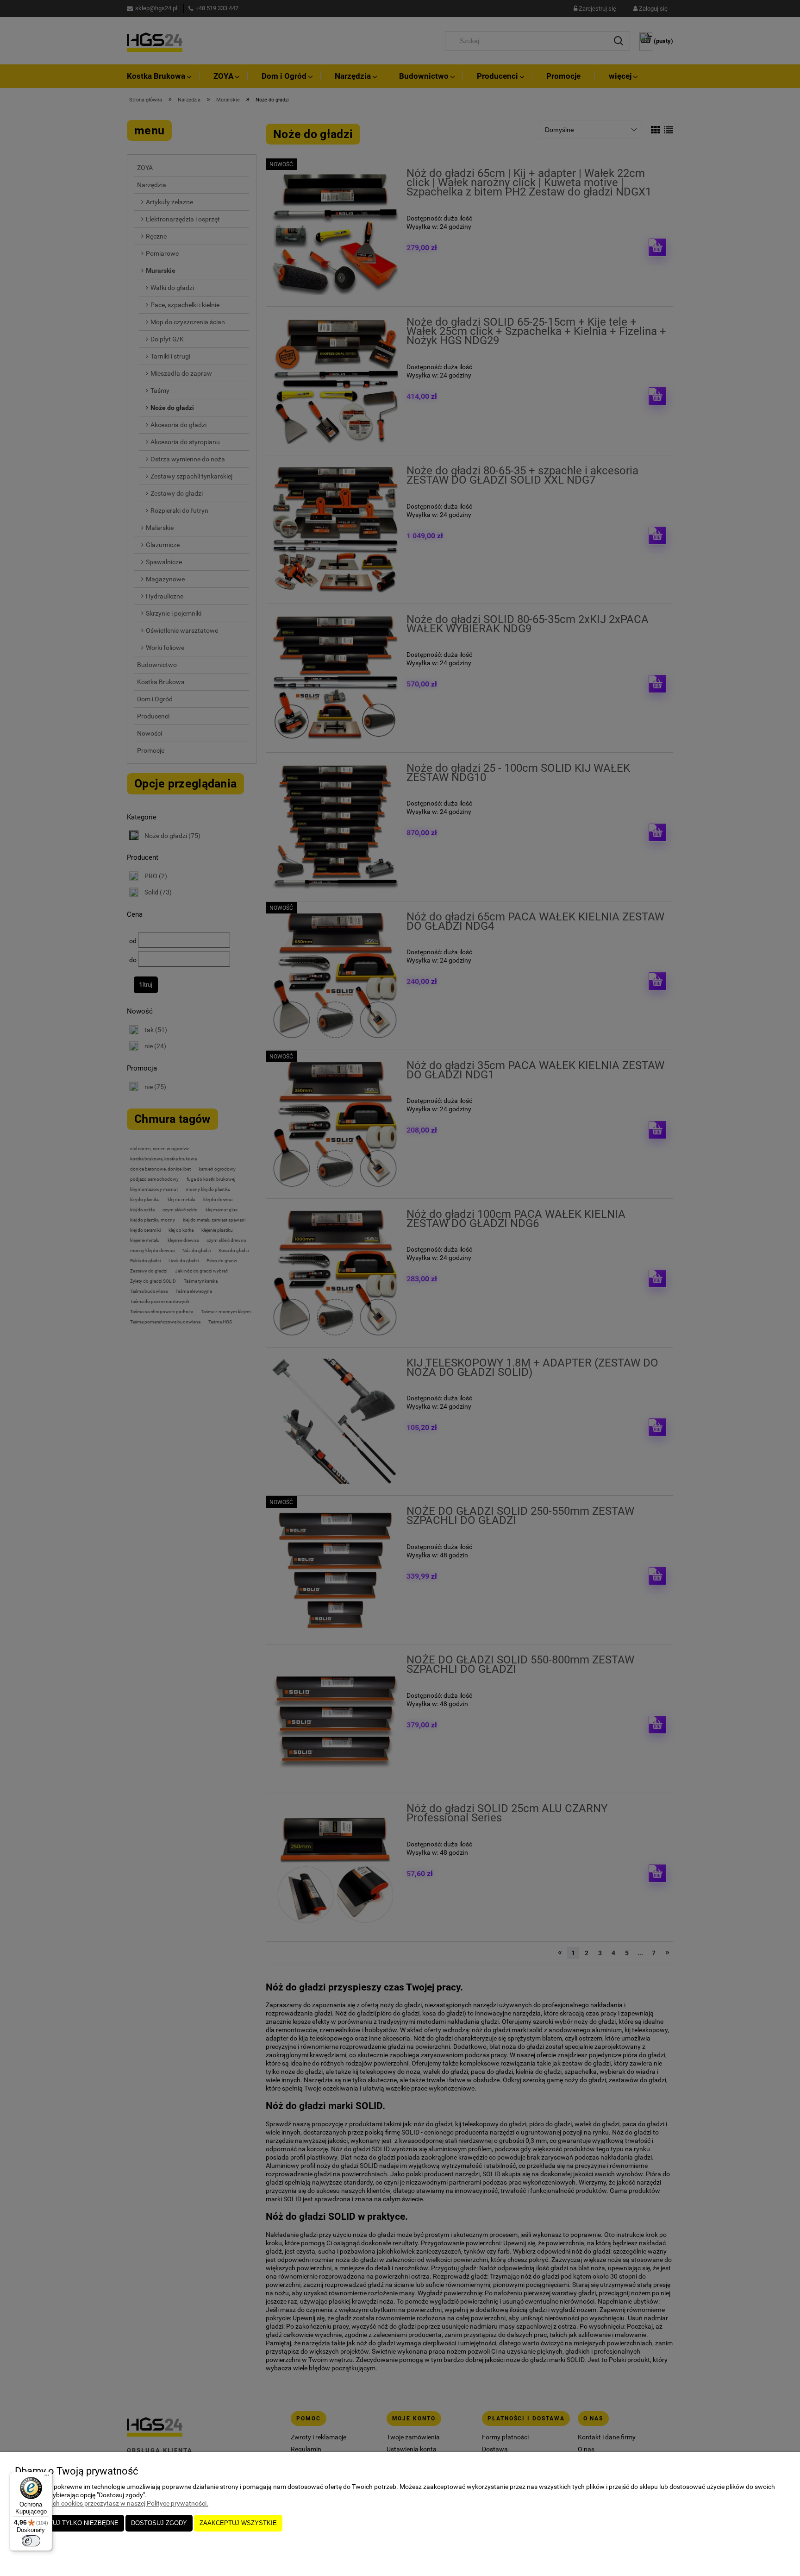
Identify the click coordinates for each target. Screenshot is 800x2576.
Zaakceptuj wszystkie (238, 2523)
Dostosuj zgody (159, 2523)
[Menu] (47, 2477)
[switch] (31, 2541)
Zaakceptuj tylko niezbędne (69, 2523)
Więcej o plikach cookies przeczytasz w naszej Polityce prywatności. (112, 2503)
